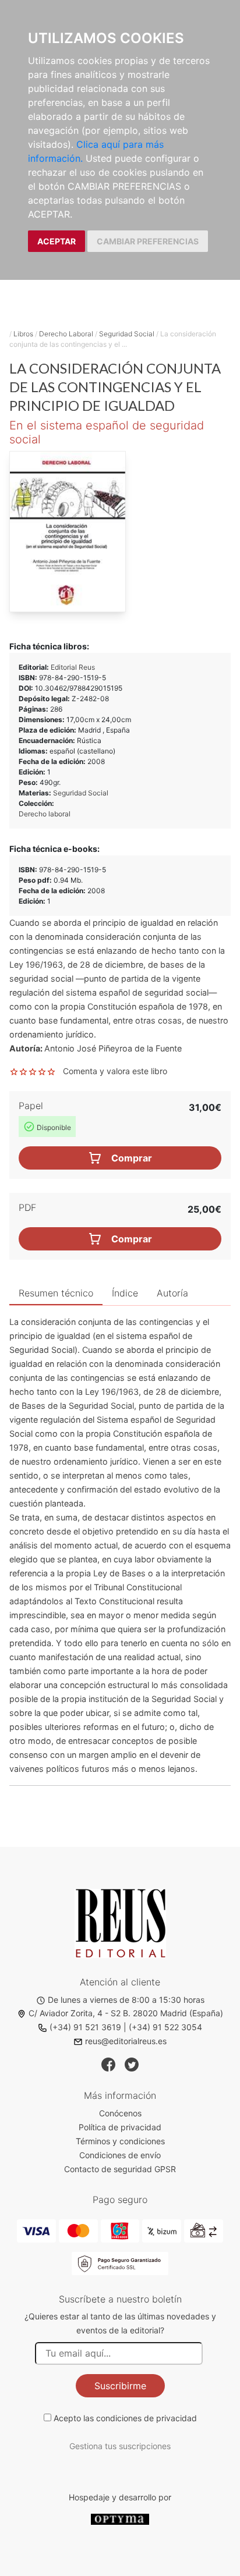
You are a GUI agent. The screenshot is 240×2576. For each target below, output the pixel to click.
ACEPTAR (57, 241)
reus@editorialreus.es (126, 2041)
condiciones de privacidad (147, 2418)
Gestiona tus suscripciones (120, 2446)
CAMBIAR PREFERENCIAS (148, 241)
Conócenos (120, 2113)
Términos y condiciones (120, 2141)
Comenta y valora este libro (115, 1071)
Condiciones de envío (120, 2155)
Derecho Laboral (66, 334)
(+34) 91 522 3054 (165, 2027)
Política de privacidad (120, 2127)
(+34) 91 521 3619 (85, 2027)
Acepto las (125, 2418)
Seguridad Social (127, 334)
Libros (23, 334)
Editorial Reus (73, 667)
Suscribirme (120, 2386)
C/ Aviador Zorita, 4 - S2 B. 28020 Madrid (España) (126, 2013)
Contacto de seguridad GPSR (120, 2169)
